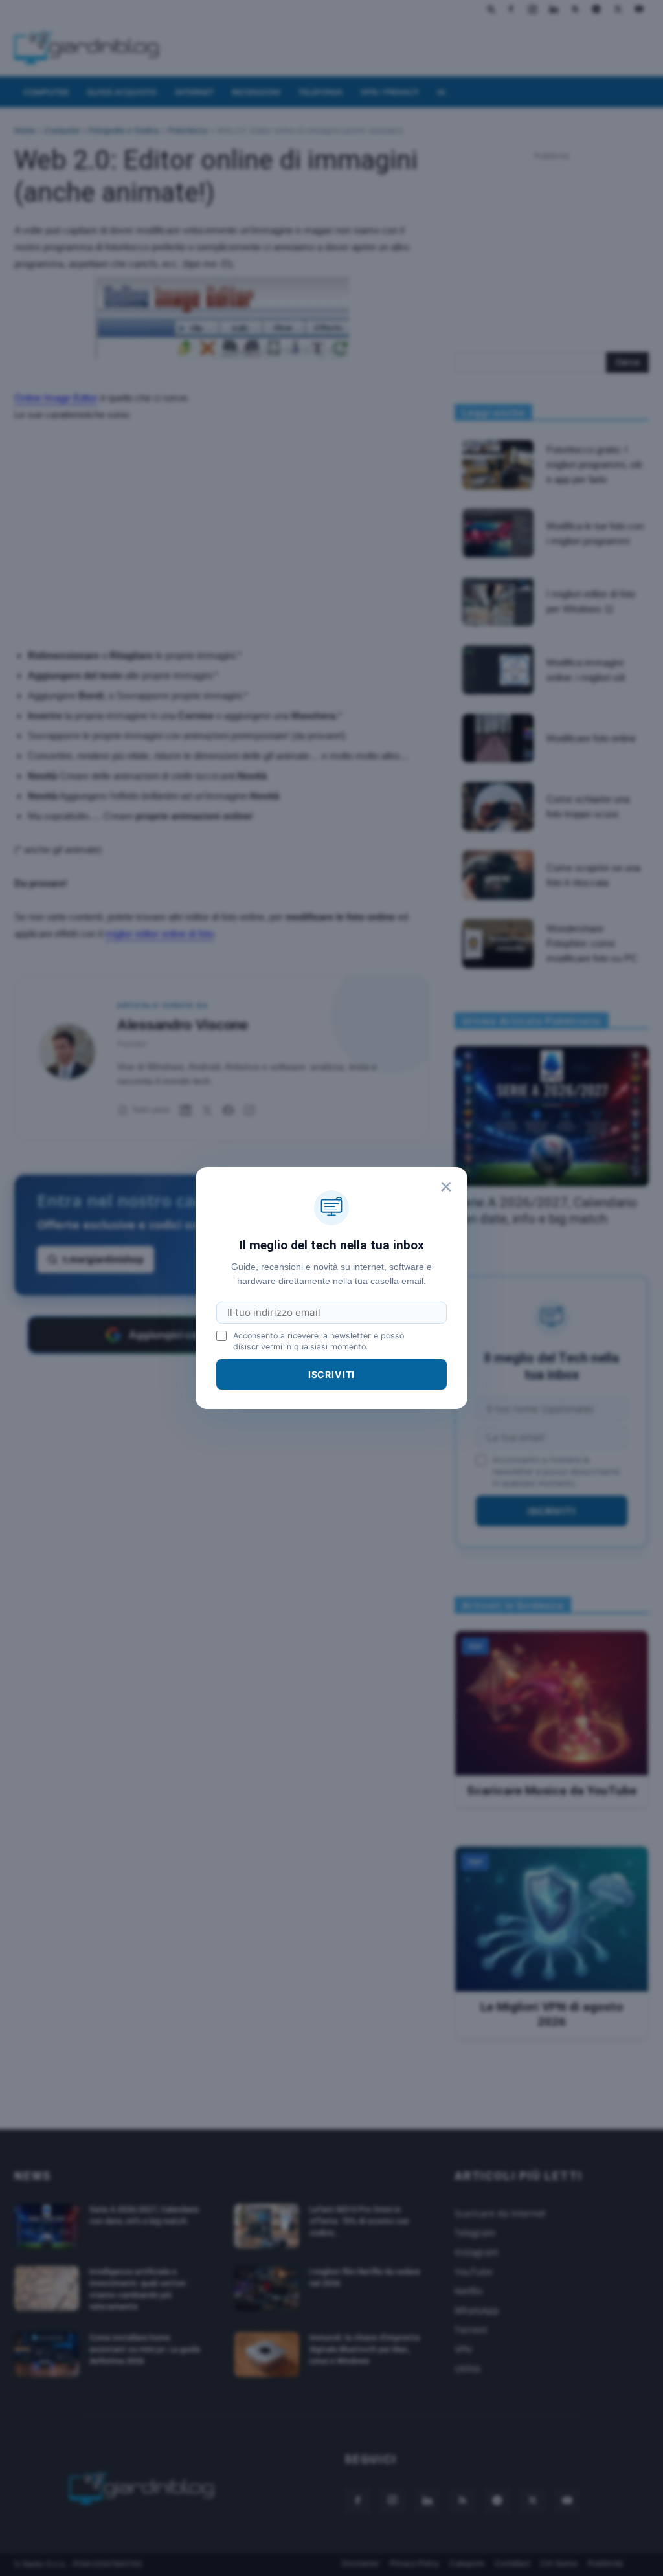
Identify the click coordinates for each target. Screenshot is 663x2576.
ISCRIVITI (332, 1374)
